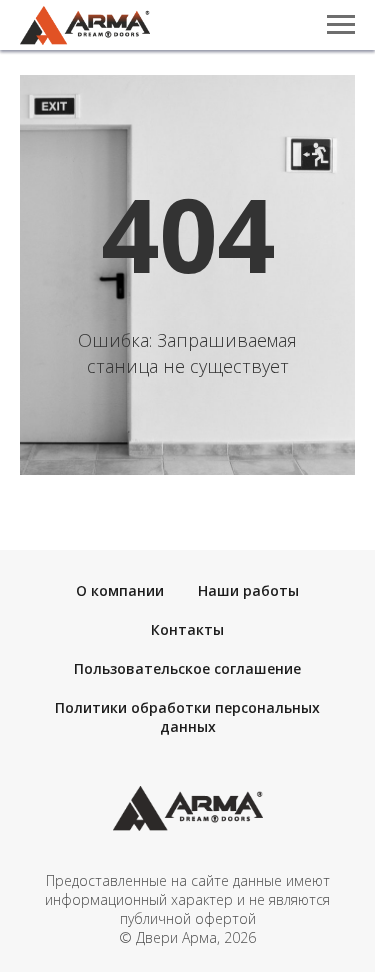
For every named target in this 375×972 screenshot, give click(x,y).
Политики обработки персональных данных (187, 717)
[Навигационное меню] (341, 25)
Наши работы (248, 590)
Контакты (187, 629)
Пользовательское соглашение (187, 668)
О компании (120, 590)
